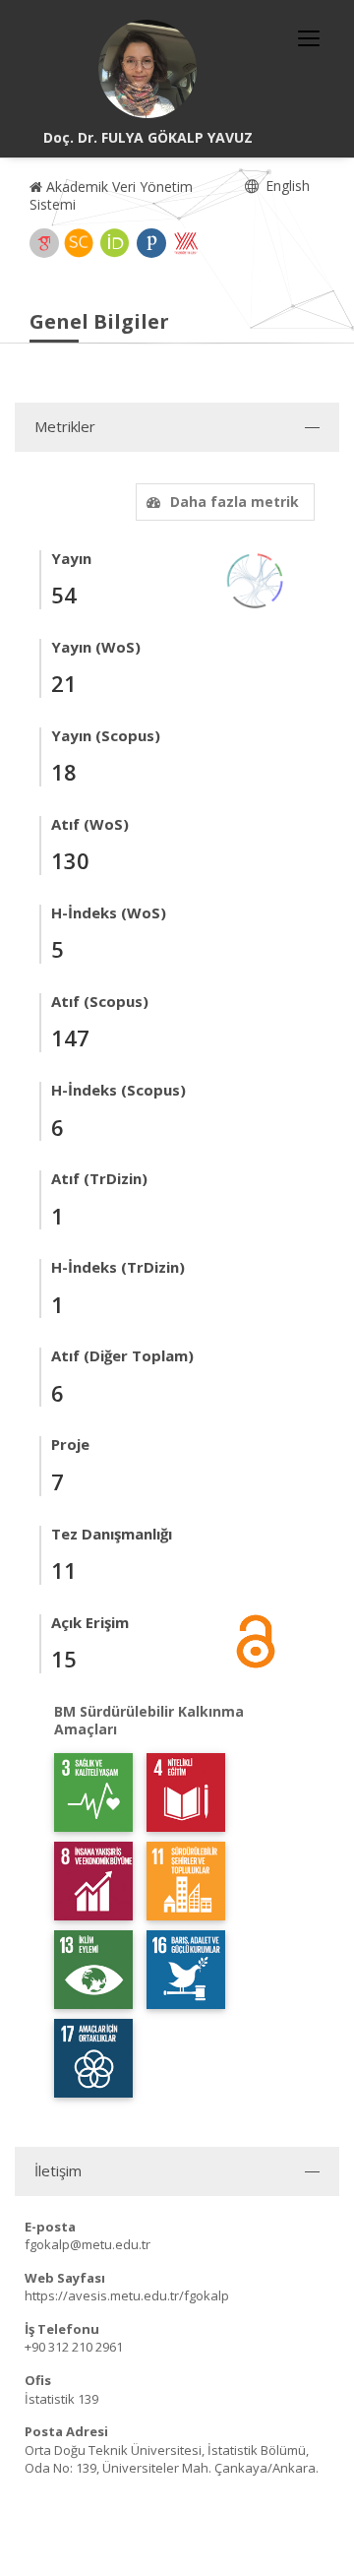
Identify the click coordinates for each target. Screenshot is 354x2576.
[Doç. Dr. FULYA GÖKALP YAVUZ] (147, 69)
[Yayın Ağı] (256, 579)
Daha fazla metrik (235, 502)
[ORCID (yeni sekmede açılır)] (115, 243)
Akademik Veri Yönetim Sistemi (111, 195)
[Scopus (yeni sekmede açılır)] (79, 243)
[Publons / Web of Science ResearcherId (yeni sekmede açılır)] (151, 243)
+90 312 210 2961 (74, 2347)
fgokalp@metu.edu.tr (88, 2244)
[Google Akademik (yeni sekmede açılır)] (44, 243)
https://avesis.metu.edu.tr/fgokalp (127, 2295)
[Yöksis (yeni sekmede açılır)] (186, 243)
